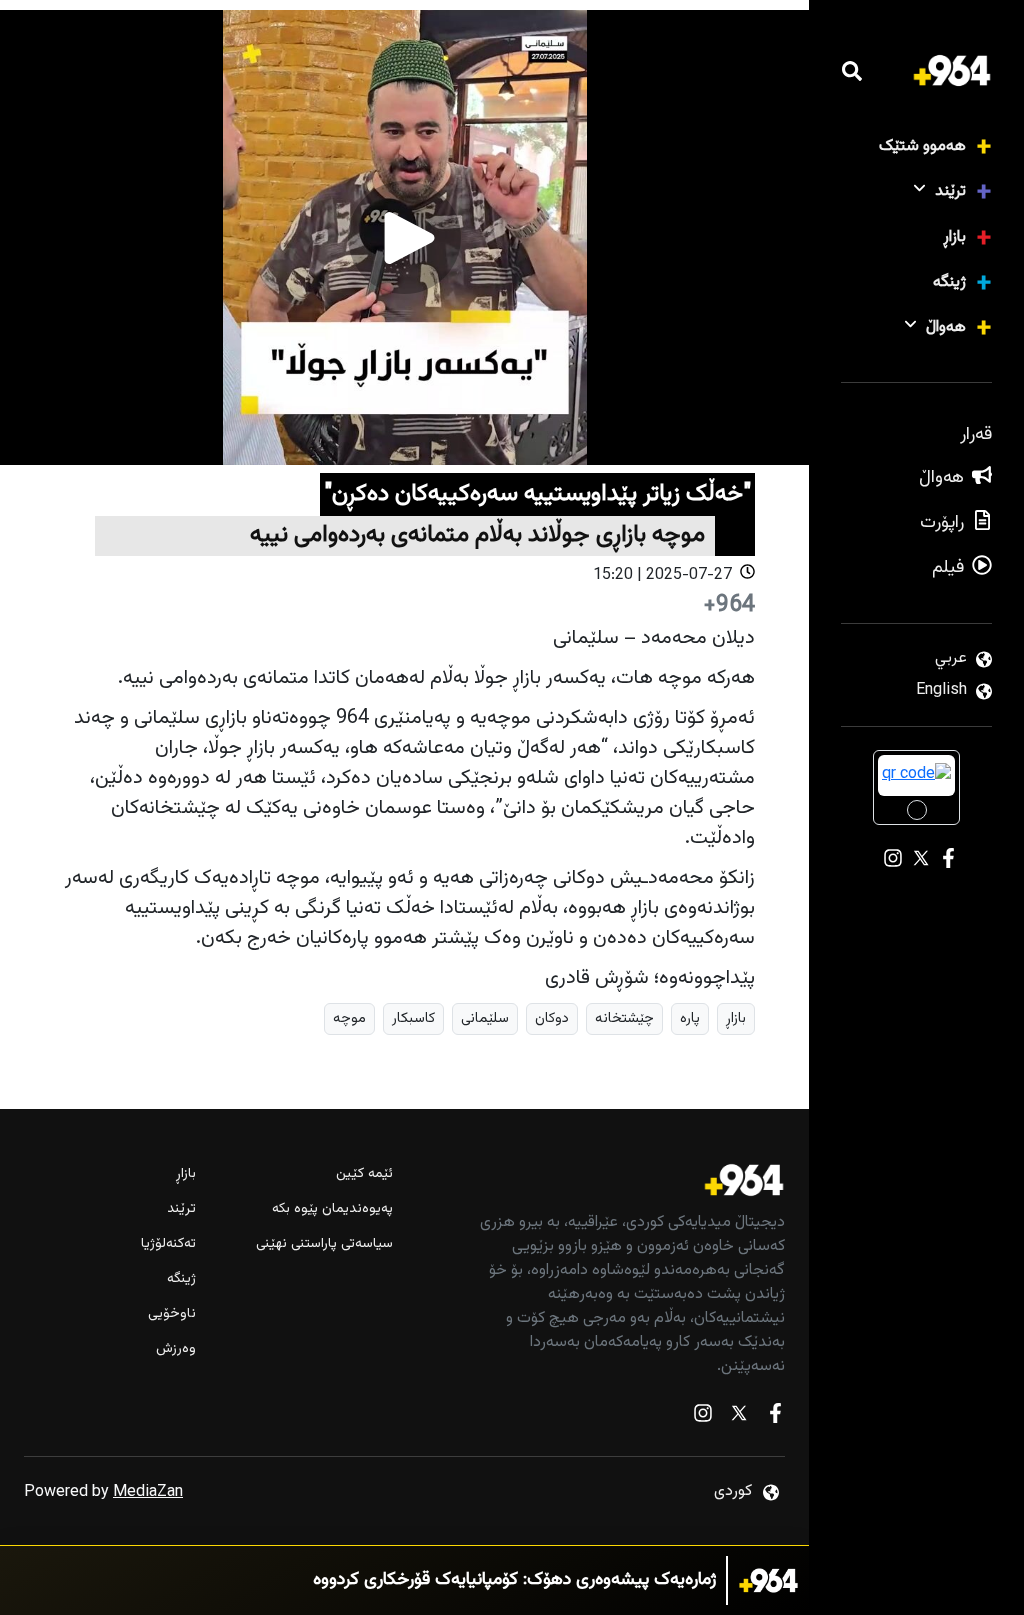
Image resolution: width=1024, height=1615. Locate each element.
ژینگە (949, 282)
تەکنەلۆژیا (168, 1244)
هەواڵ (946, 327)
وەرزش (176, 1349)
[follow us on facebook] (775, 1417)
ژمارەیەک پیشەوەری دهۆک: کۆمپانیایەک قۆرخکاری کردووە (514, 1580)
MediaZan (148, 1492)
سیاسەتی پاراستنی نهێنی (324, 1244)
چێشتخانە (624, 1018)
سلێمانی (485, 1018)
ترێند (950, 191)
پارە (690, 1018)
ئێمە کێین (364, 1174)
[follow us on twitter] (739, 1417)
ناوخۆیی (172, 1314)
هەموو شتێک (922, 146)
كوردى (733, 1491)
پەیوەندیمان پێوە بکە (332, 1209)
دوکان (552, 1018)
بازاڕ (954, 237)
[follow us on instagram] (703, 1417)
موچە (349, 1018)
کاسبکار (413, 1018)
